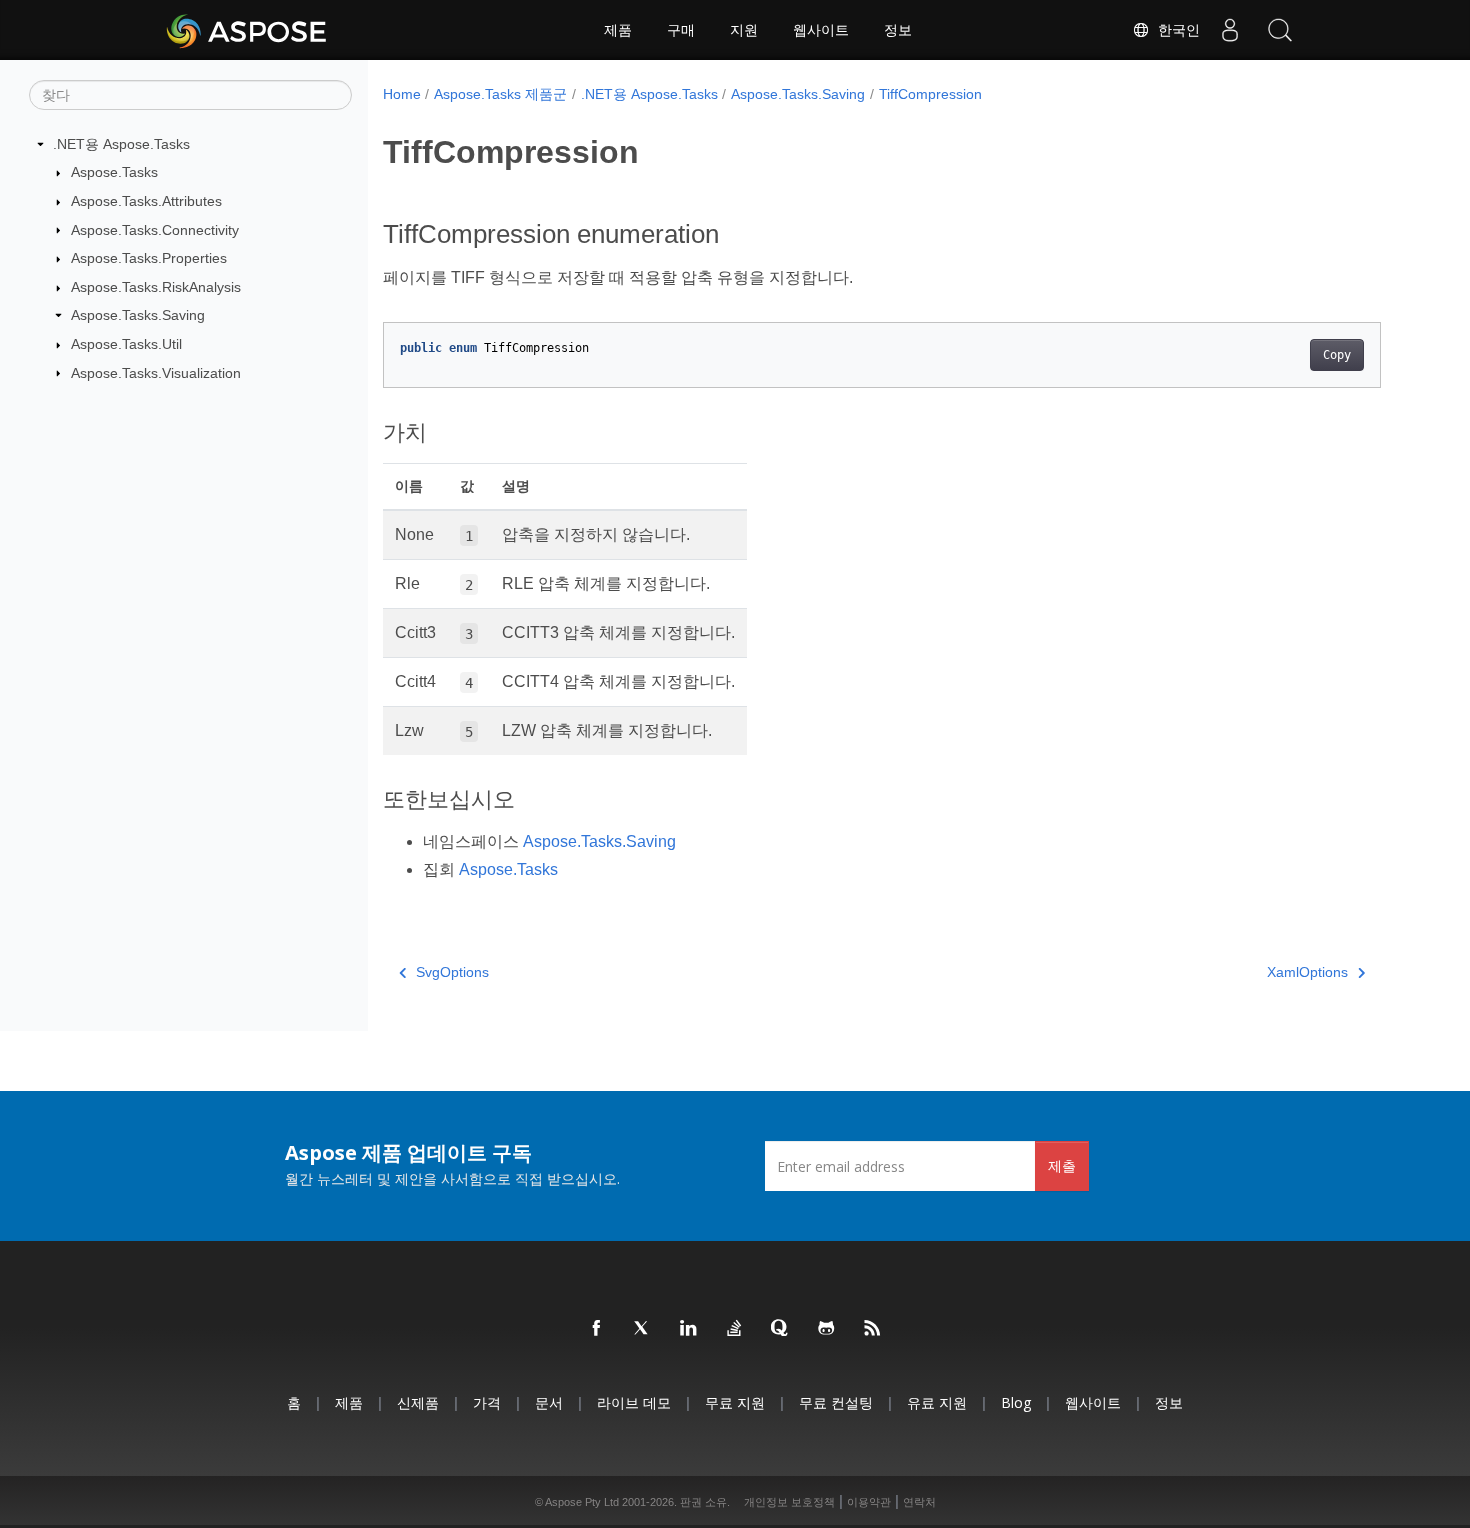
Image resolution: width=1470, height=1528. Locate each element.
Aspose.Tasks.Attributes (146, 201)
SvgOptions (452, 972)
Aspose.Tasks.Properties (149, 258)
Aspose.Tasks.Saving (138, 315)
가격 (487, 1402)
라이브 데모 (634, 1402)
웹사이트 (821, 30)
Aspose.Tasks (114, 172)
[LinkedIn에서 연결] (689, 1329)
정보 (898, 30)
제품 (618, 30)
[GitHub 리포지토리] (827, 1329)
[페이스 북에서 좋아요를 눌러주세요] (597, 1329)
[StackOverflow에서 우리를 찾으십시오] (735, 1329)
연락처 (919, 1502)
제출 (1062, 1165)
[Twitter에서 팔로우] (643, 1329)
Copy (1337, 355)
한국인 (1175, 30)
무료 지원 (735, 1402)
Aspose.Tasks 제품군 (500, 94)
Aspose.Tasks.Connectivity (155, 230)
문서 (549, 1402)
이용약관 (869, 1502)
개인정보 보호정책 (789, 1502)
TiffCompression (930, 94)
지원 (744, 30)
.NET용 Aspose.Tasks (121, 144)
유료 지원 (937, 1402)
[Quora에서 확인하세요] (781, 1329)
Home (402, 94)
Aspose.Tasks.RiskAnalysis (156, 287)
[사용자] (1230, 30)
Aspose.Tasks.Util (126, 344)
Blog (1016, 1402)
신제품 (418, 1402)
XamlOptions (1307, 972)
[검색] (1280, 30)
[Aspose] (247, 30)
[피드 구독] (873, 1329)
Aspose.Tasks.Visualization (156, 373)
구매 (681, 30)
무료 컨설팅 (836, 1402)
